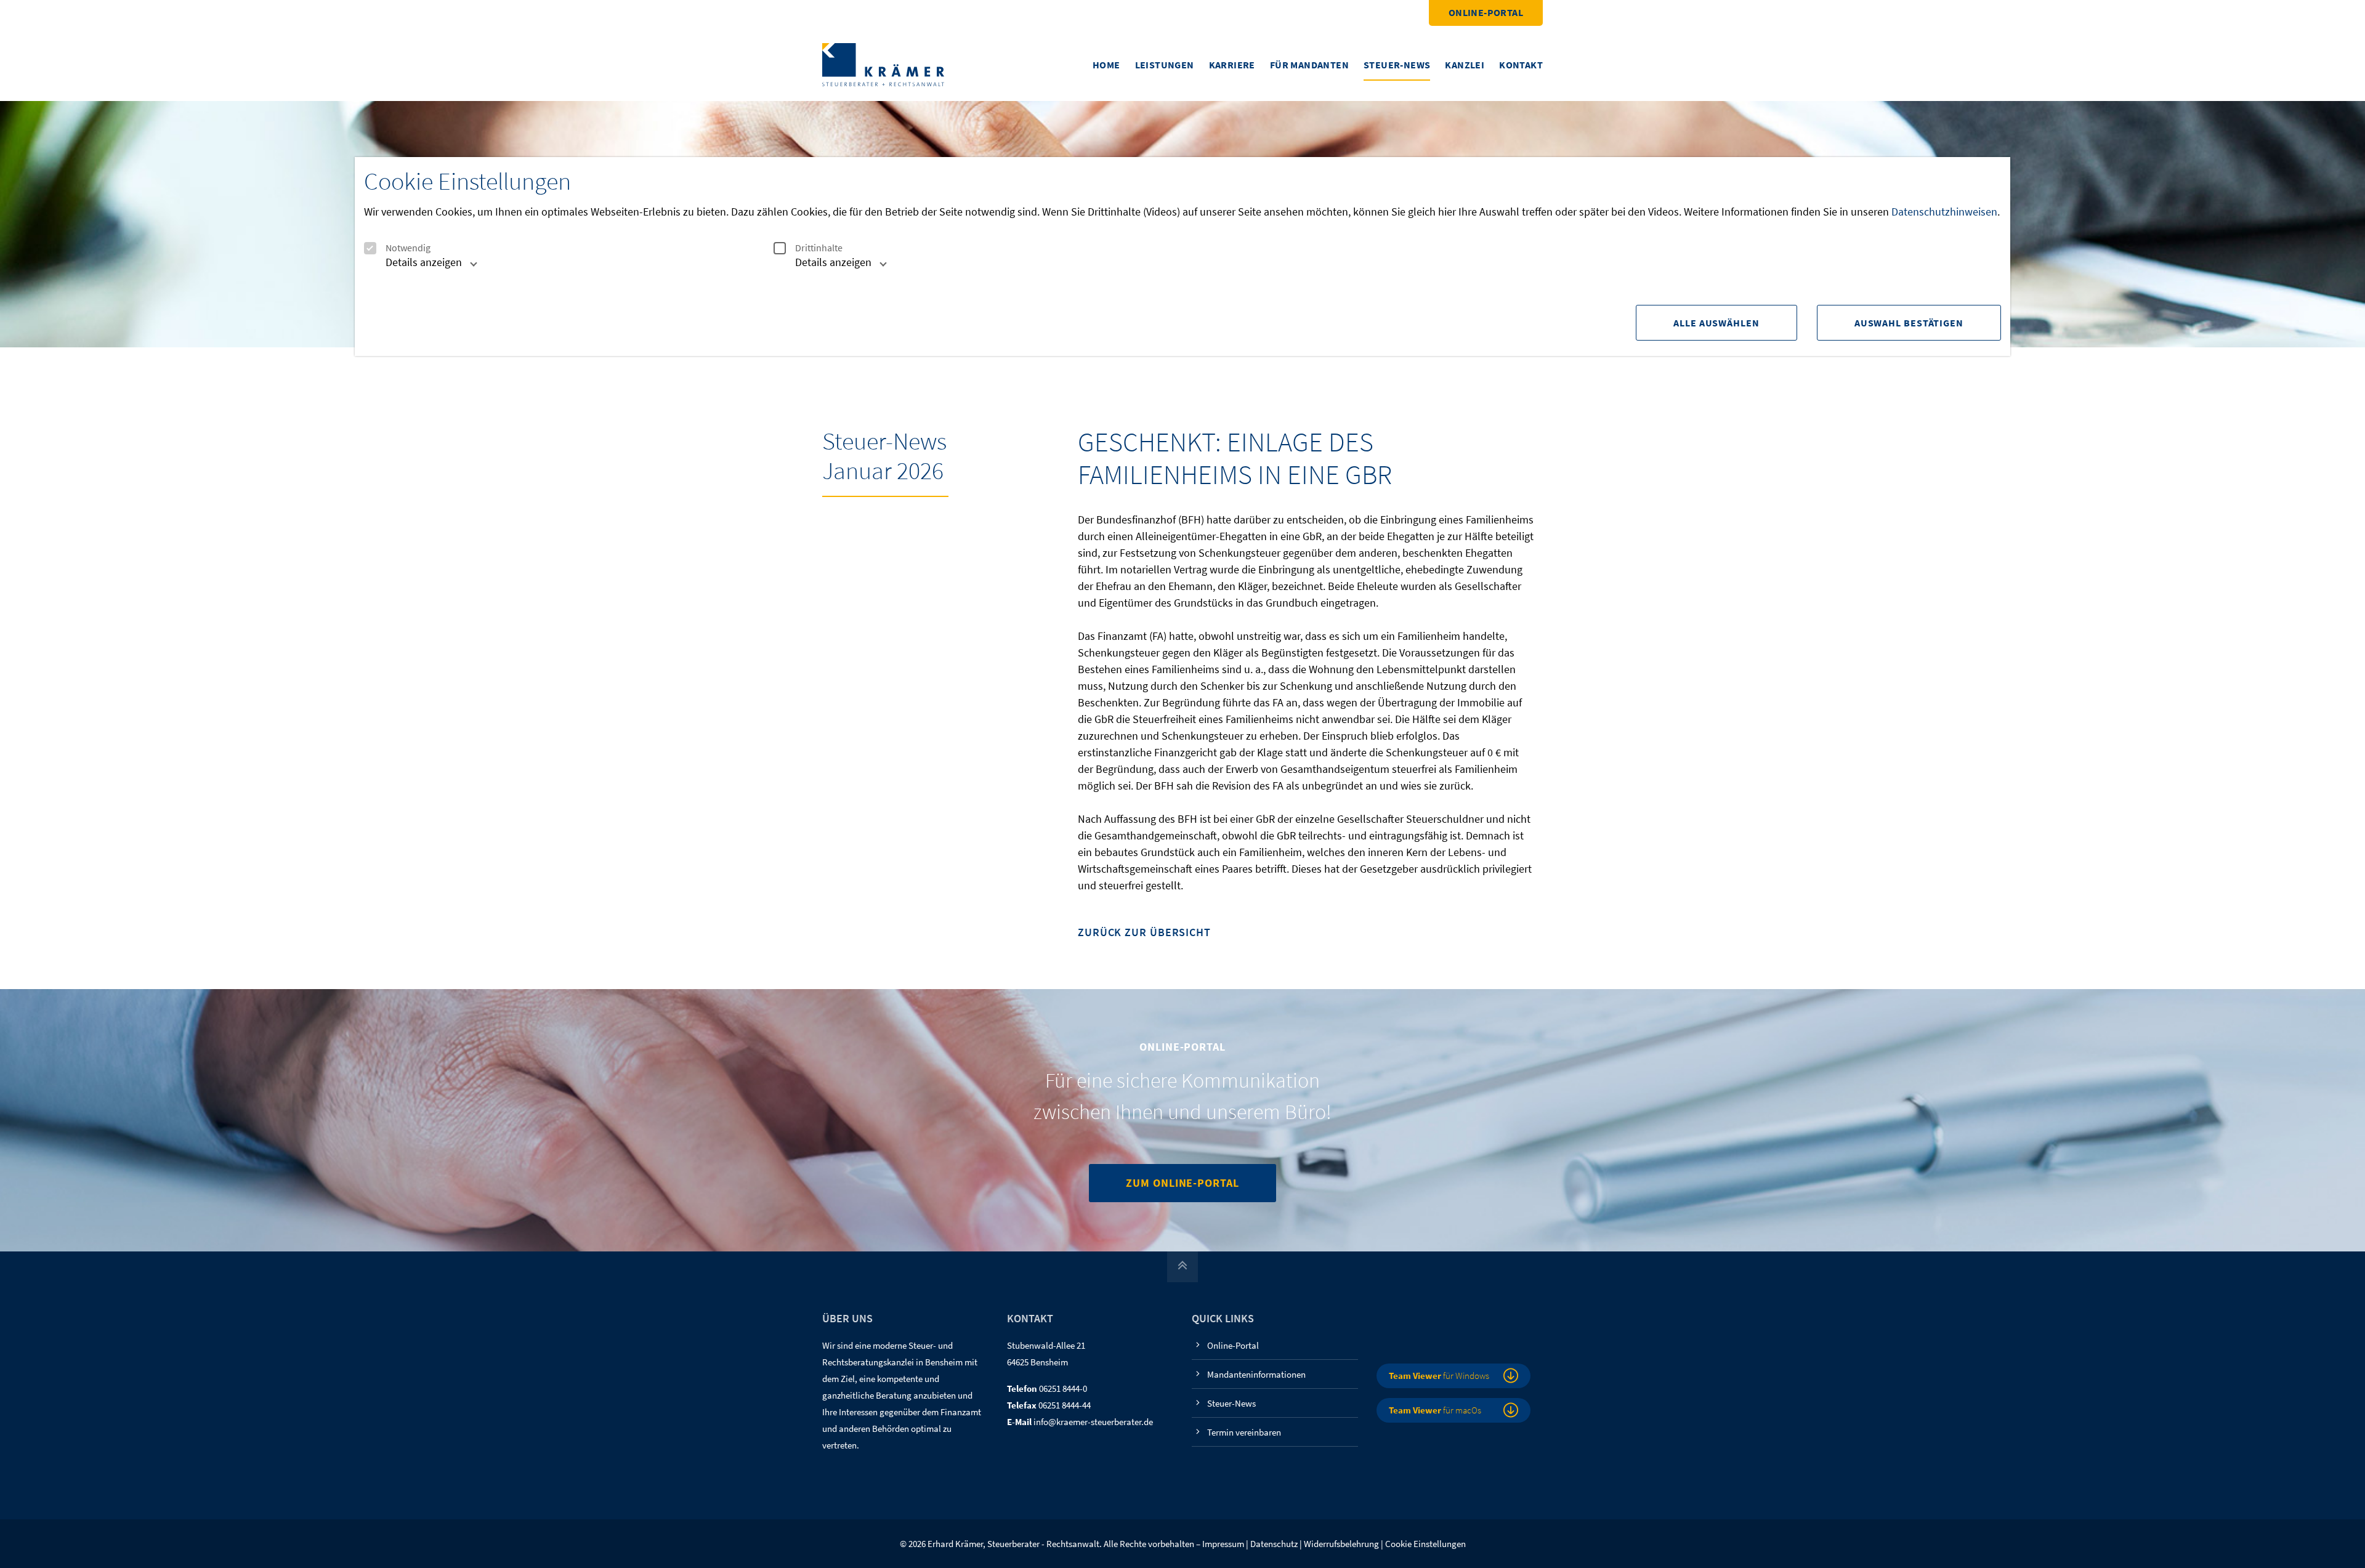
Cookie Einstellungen (1425, 1544)
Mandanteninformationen (1256, 1374)
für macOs (1435, 1410)
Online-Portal (1486, 12)
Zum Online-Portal (1182, 1183)
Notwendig (408, 248)
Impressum (1223, 1544)
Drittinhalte (819, 248)
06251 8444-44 (1065, 1405)
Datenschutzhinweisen (1944, 212)
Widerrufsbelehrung (1341, 1544)
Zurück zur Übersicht (1144, 933)
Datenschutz (1274, 1544)
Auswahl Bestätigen (1909, 323)
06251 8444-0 (1063, 1388)
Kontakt (1521, 65)
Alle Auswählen (1716, 323)
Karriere (1232, 65)
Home (1106, 65)
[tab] (418, 267)
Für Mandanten (1309, 65)
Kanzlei (1465, 65)
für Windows (1439, 1376)
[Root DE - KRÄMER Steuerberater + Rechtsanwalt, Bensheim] (883, 64)
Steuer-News (1397, 65)
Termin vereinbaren (1244, 1432)
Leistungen (1165, 65)
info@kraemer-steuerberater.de (1093, 1422)
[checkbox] (370, 248)
